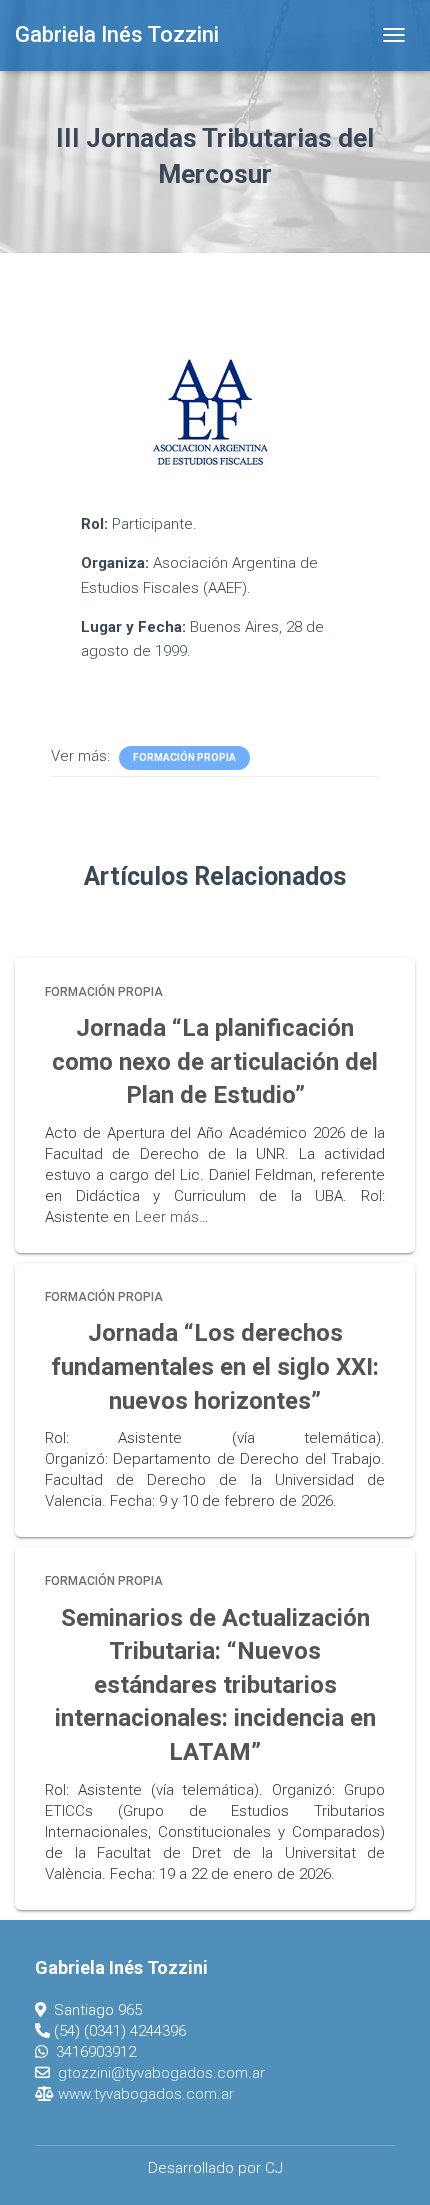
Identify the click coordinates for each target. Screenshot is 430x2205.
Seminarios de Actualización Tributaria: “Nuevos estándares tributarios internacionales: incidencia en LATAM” (215, 1685)
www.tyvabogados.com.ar (146, 2094)
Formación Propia (184, 757)
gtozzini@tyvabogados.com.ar (161, 2073)
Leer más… (172, 1217)
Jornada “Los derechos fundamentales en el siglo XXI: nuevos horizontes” (215, 1366)
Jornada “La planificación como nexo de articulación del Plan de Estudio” (215, 1061)
